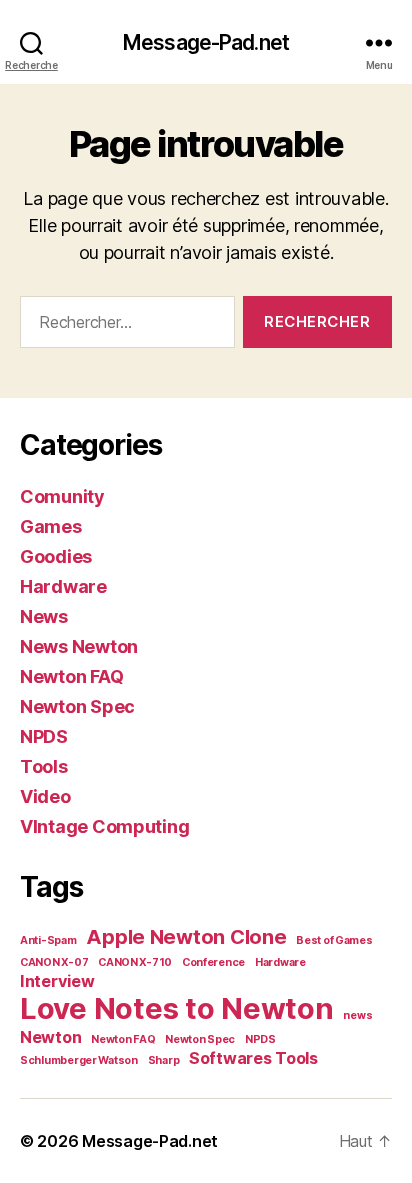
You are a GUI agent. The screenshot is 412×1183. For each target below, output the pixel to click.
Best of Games (334, 940)
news (357, 1015)
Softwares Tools (253, 1058)
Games (51, 526)
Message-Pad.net (206, 42)
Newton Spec (77, 706)
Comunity (62, 496)
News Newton (79, 646)
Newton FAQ (71, 676)
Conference (213, 962)
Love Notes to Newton (177, 1008)
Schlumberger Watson (79, 1060)
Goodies (56, 556)
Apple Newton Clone (186, 937)
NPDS (44, 736)
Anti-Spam (48, 940)
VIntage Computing (104, 826)
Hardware (63, 586)
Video (45, 796)
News (44, 616)
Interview (57, 981)
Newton (50, 1037)
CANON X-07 (54, 962)
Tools (44, 766)
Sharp (164, 1060)
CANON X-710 (135, 962)
